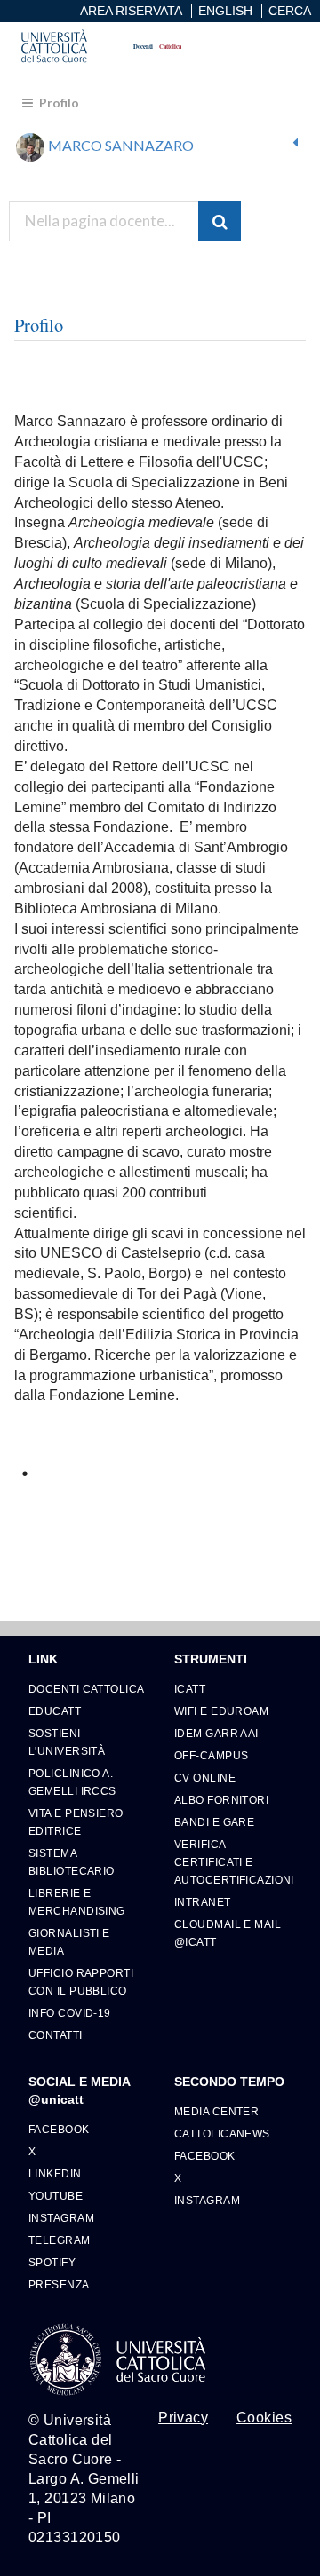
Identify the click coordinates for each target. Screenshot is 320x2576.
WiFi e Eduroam (221, 1711)
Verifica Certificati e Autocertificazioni (233, 1862)
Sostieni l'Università (67, 1742)
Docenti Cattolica (86, 1689)
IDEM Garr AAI (216, 1733)
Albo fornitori (221, 1800)
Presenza (59, 2284)
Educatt (55, 1711)
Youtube (56, 2196)
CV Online (205, 1778)
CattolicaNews (222, 2133)
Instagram (61, 2218)
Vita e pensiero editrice (76, 1822)
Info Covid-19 (70, 2013)
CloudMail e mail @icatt (228, 1933)
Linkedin (55, 2173)
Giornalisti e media (69, 1942)
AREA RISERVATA (131, 11)
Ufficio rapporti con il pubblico (81, 1982)
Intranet (203, 1902)
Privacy (183, 2418)
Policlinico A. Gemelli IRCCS (72, 1782)
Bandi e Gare (214, 1822)
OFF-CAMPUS (211, 1755)
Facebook (59, 2129)
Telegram (60, 2240)
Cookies (264, 2418)
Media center (216, 2111)
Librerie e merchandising (77, 1902)
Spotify (52, 2262)
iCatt (190, 1689)
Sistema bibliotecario (72, 1862)
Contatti (56, 2035)
